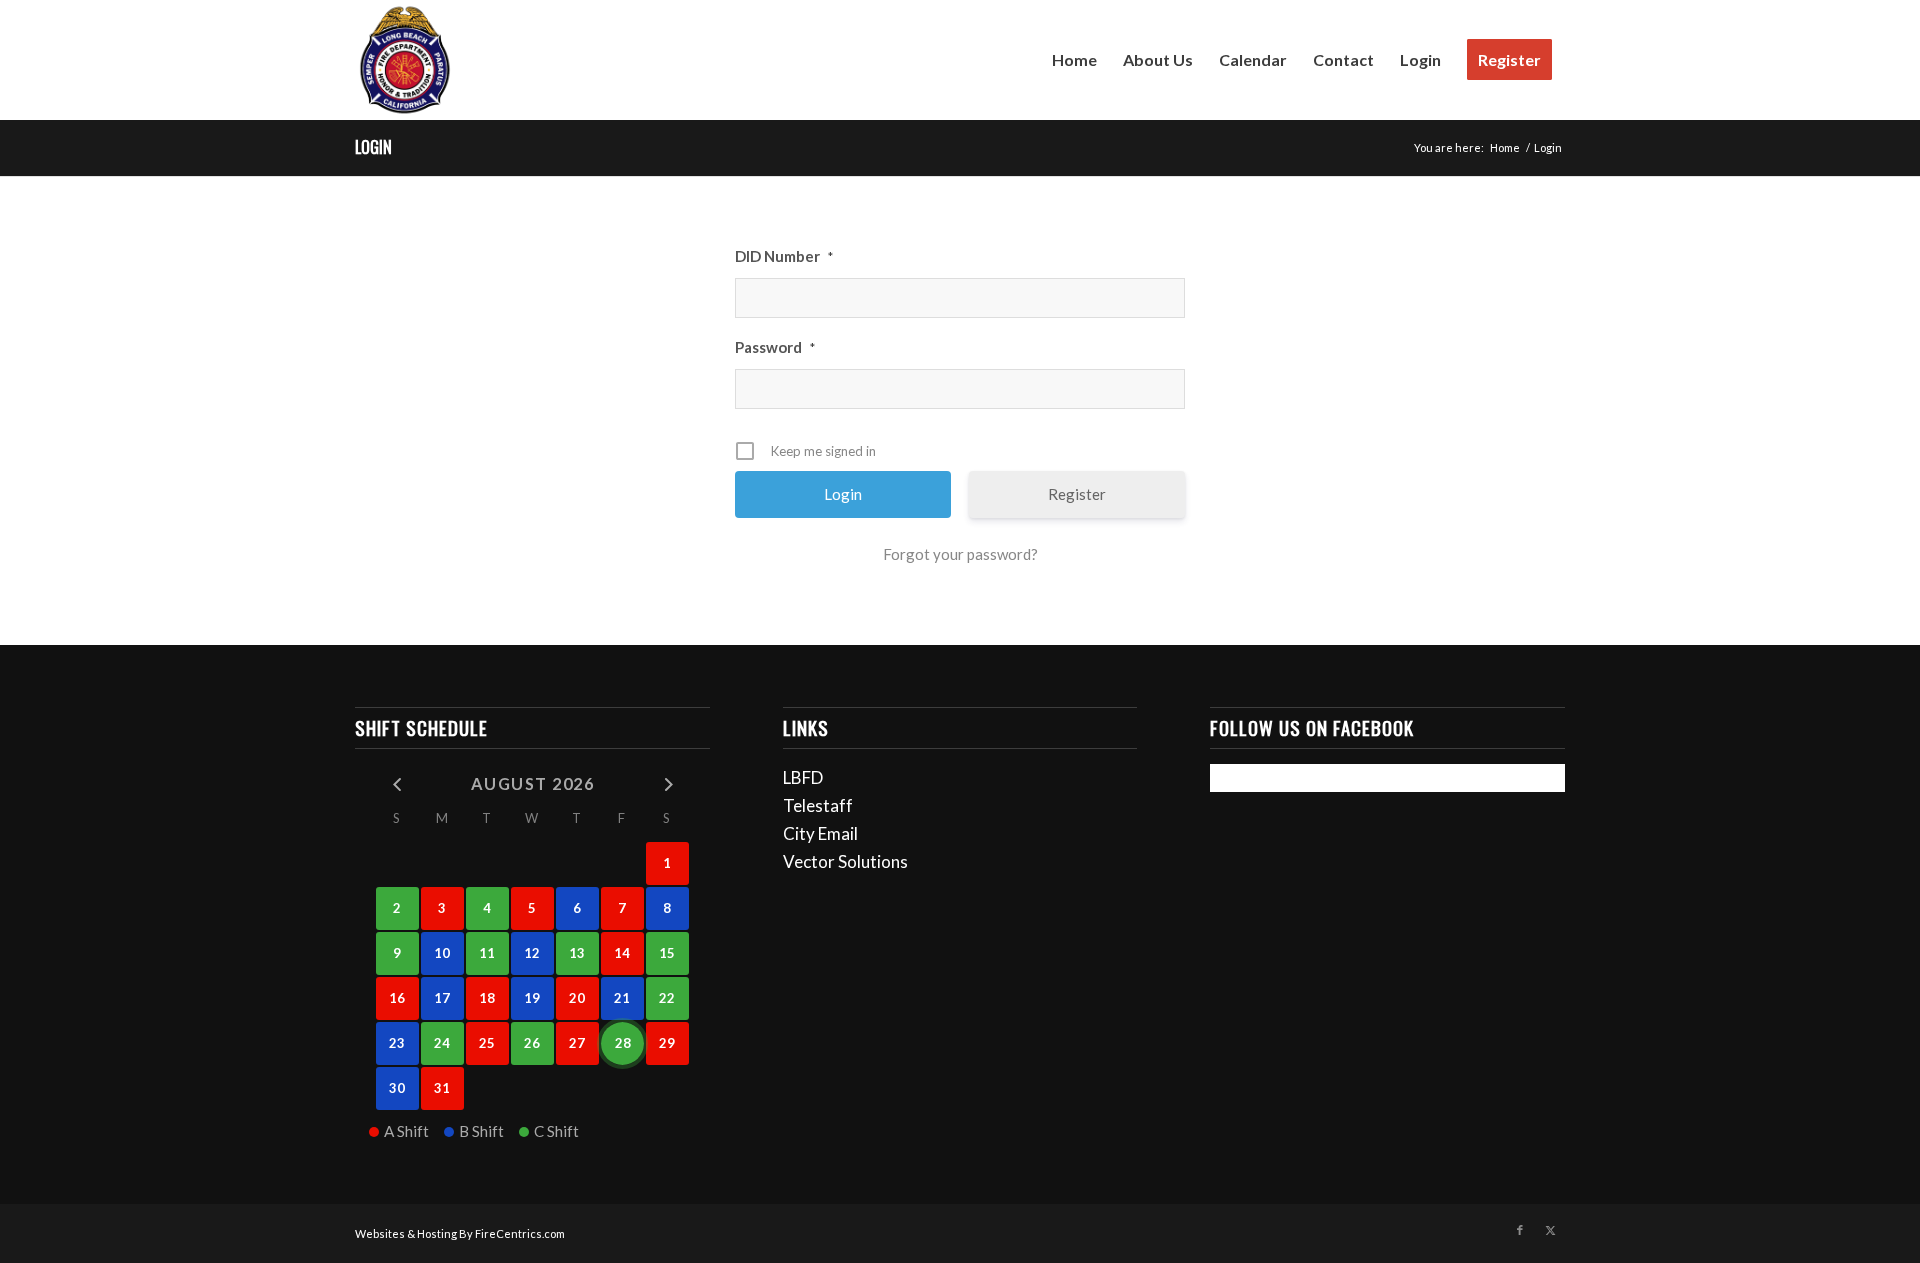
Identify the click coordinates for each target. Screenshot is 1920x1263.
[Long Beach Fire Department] (405, 60)
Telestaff (818, 805)
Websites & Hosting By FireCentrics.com (460, 1233)
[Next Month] (667, 782)
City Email (820, 833)
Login (373, 147)
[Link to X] (1550, 1230)
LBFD (803, 777)
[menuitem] (1074, 60)
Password (775, 347)
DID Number (784, 256)
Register (1077, 494)
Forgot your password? (960, 554)
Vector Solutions (845, 861)
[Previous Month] (397, 782)
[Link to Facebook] (1520, 1230)
